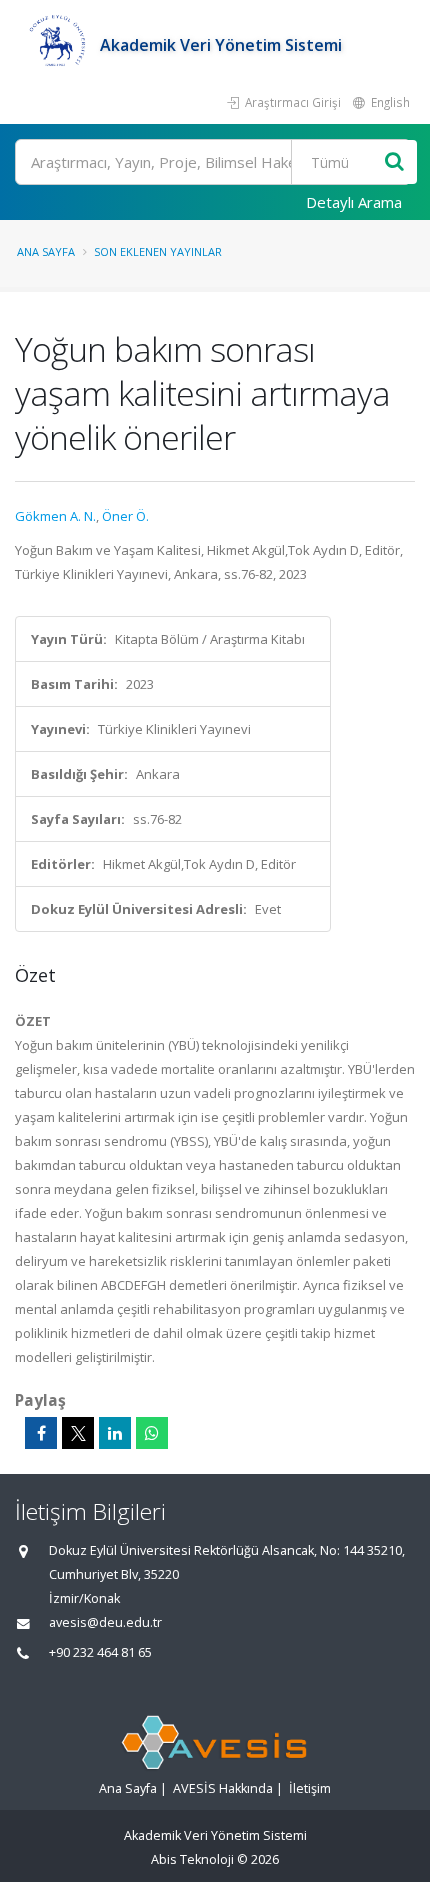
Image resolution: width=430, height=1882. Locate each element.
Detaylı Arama (354, 202)
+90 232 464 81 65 (100, 1652)
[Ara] (394, 162)
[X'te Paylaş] (78, 1433)
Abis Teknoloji (192, 1859)
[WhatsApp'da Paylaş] (152, 1433)
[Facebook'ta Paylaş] (41, 1433)
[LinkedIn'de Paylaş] (115, 1433)
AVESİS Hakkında (223, 1788)
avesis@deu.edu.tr (105, 1622)
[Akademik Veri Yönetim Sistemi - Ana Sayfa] (57, 45)
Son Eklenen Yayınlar (158, 251)
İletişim (310, 1788)
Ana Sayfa (46, 251)
